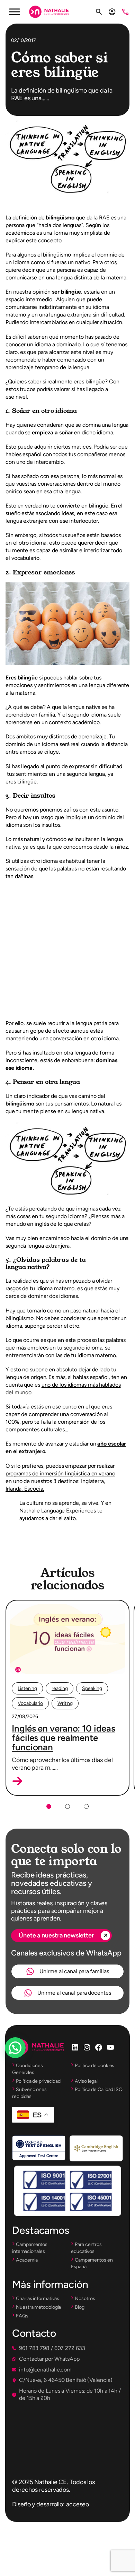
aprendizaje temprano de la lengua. (48, 367)
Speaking (92, 1688)
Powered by (25, 2064)
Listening (27, 1688)
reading (60, 1688)
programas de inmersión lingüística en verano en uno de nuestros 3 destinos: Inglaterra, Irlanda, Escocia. (60, 1481)
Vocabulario (30, 1703)
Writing (65, 1703)
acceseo (78, 2504)
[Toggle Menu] (15, 12)
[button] (17, 1781)
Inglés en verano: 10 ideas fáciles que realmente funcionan (63, 1738)
